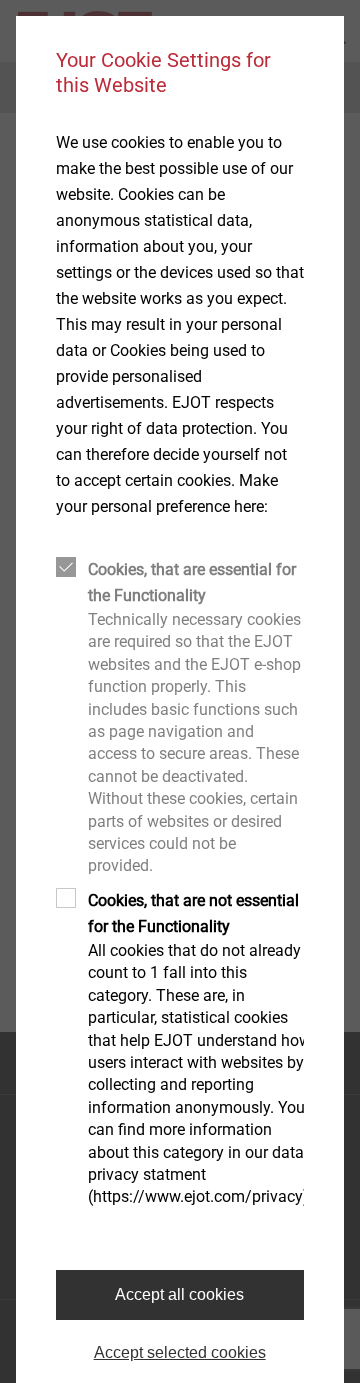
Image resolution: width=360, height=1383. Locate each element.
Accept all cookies (179, 1294)
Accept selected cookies (180, 1352)
